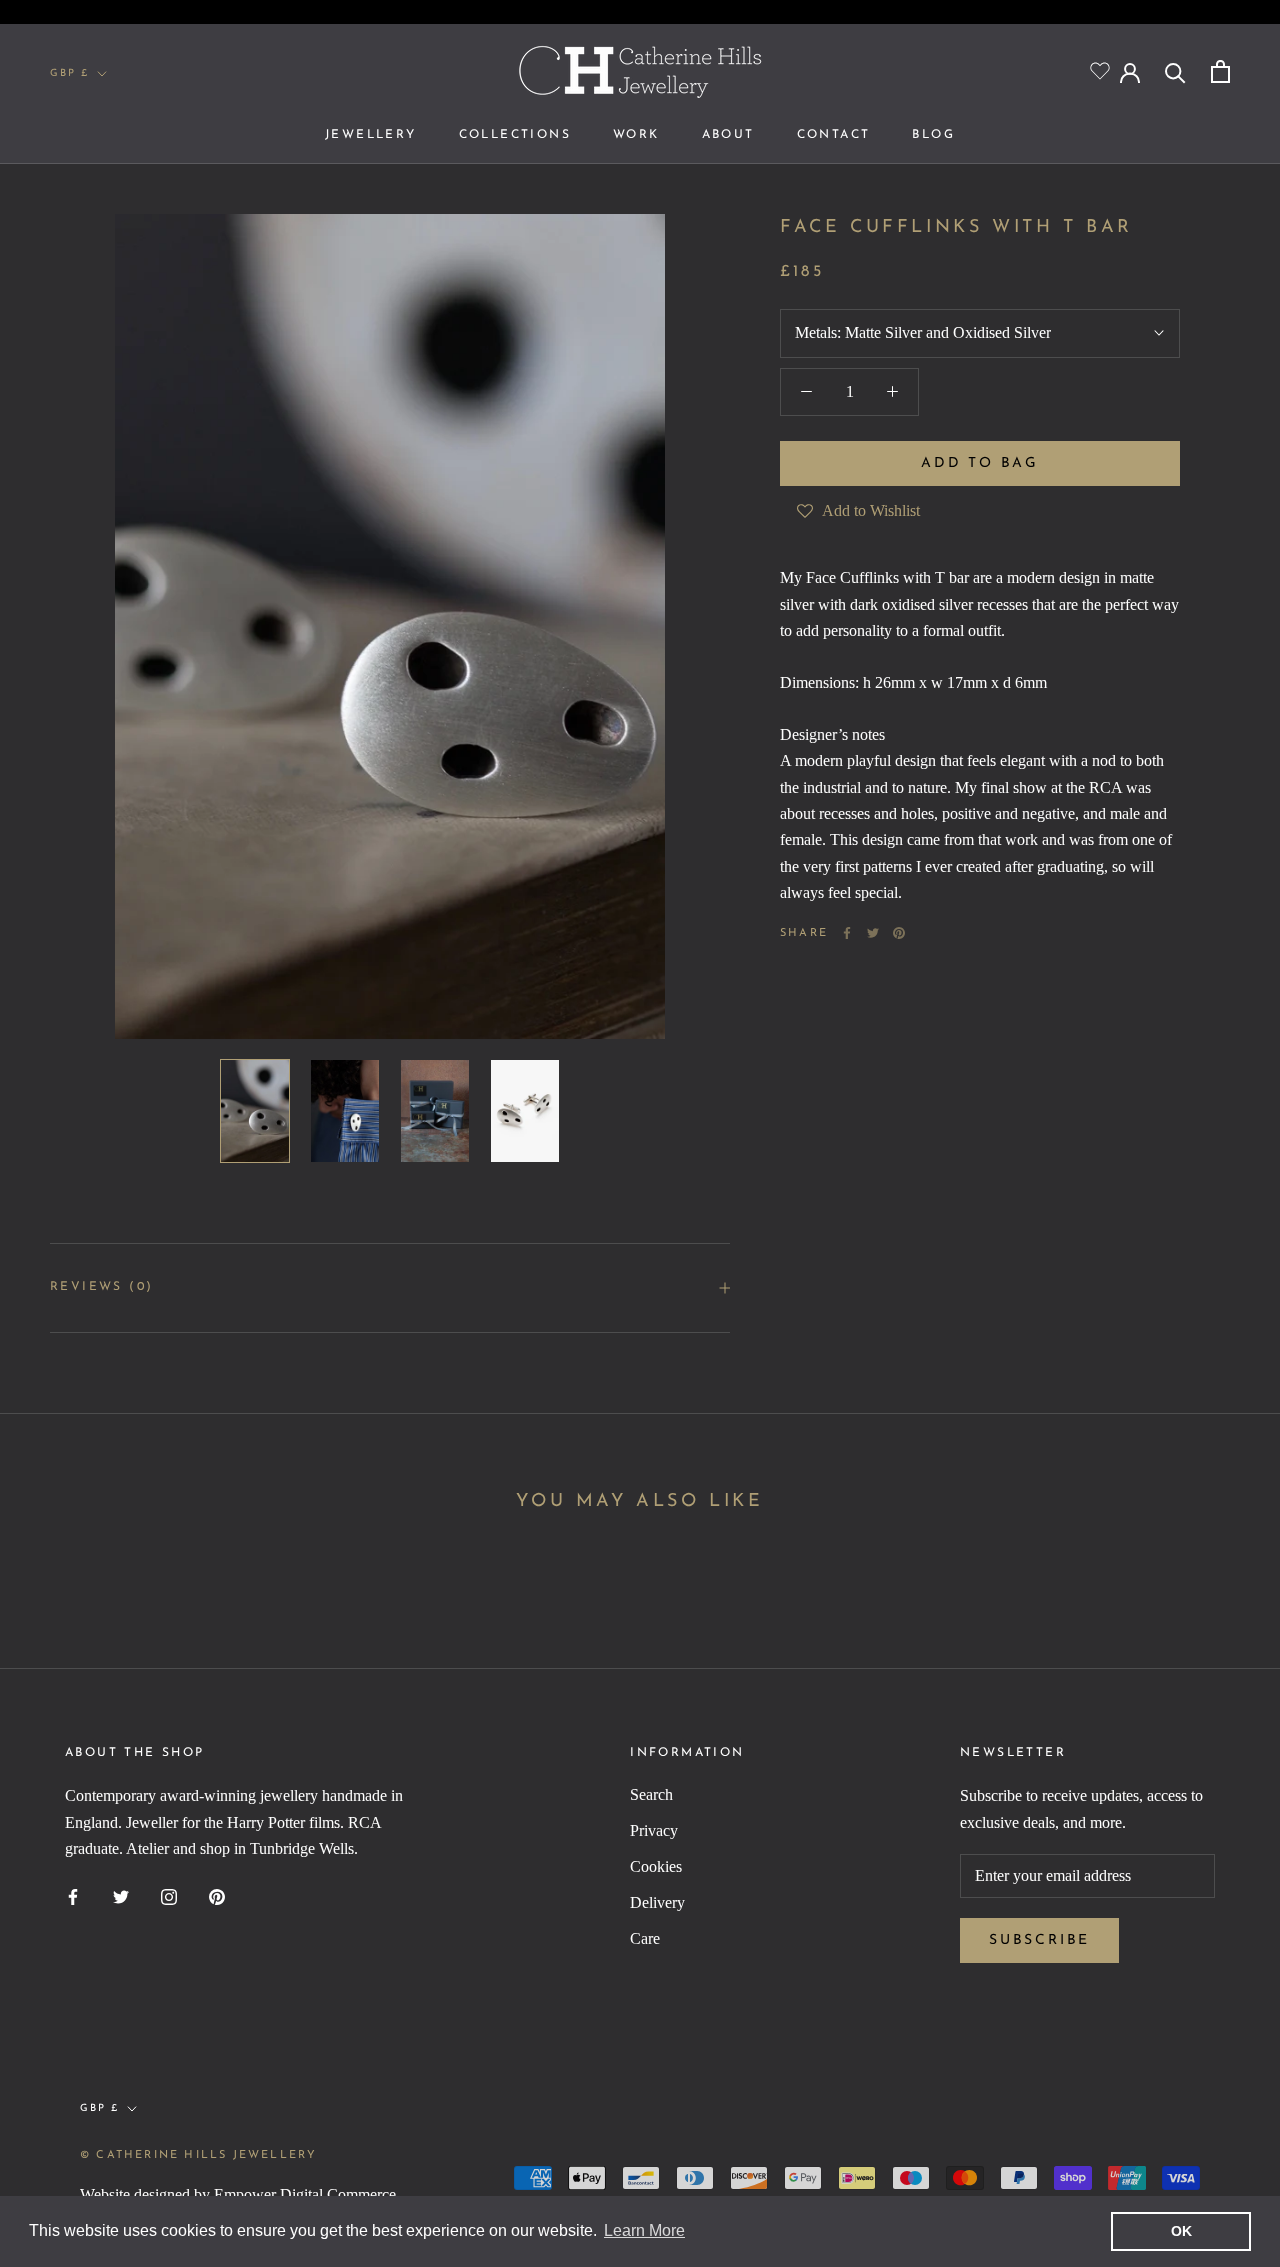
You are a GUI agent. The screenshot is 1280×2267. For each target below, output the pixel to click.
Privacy (654, 1830)
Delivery (657, 1902)
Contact (834, 135)
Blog (933, 135)
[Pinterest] (899, 933)
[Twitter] (873, 933)
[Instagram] (169, 1896)
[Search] (1175, 71)
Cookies (656, 1866)
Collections (515, 135)
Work (636, 135)
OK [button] (1181, 2231)
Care (645, 1938)
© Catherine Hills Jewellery (198, 2155)
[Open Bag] (1220, 71)
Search (651, 1794)
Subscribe (1039, 1940)
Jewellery (371, 135)
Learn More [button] (644, 2230)
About (728, 135)
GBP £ (69, 73)
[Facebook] (847, 933)
